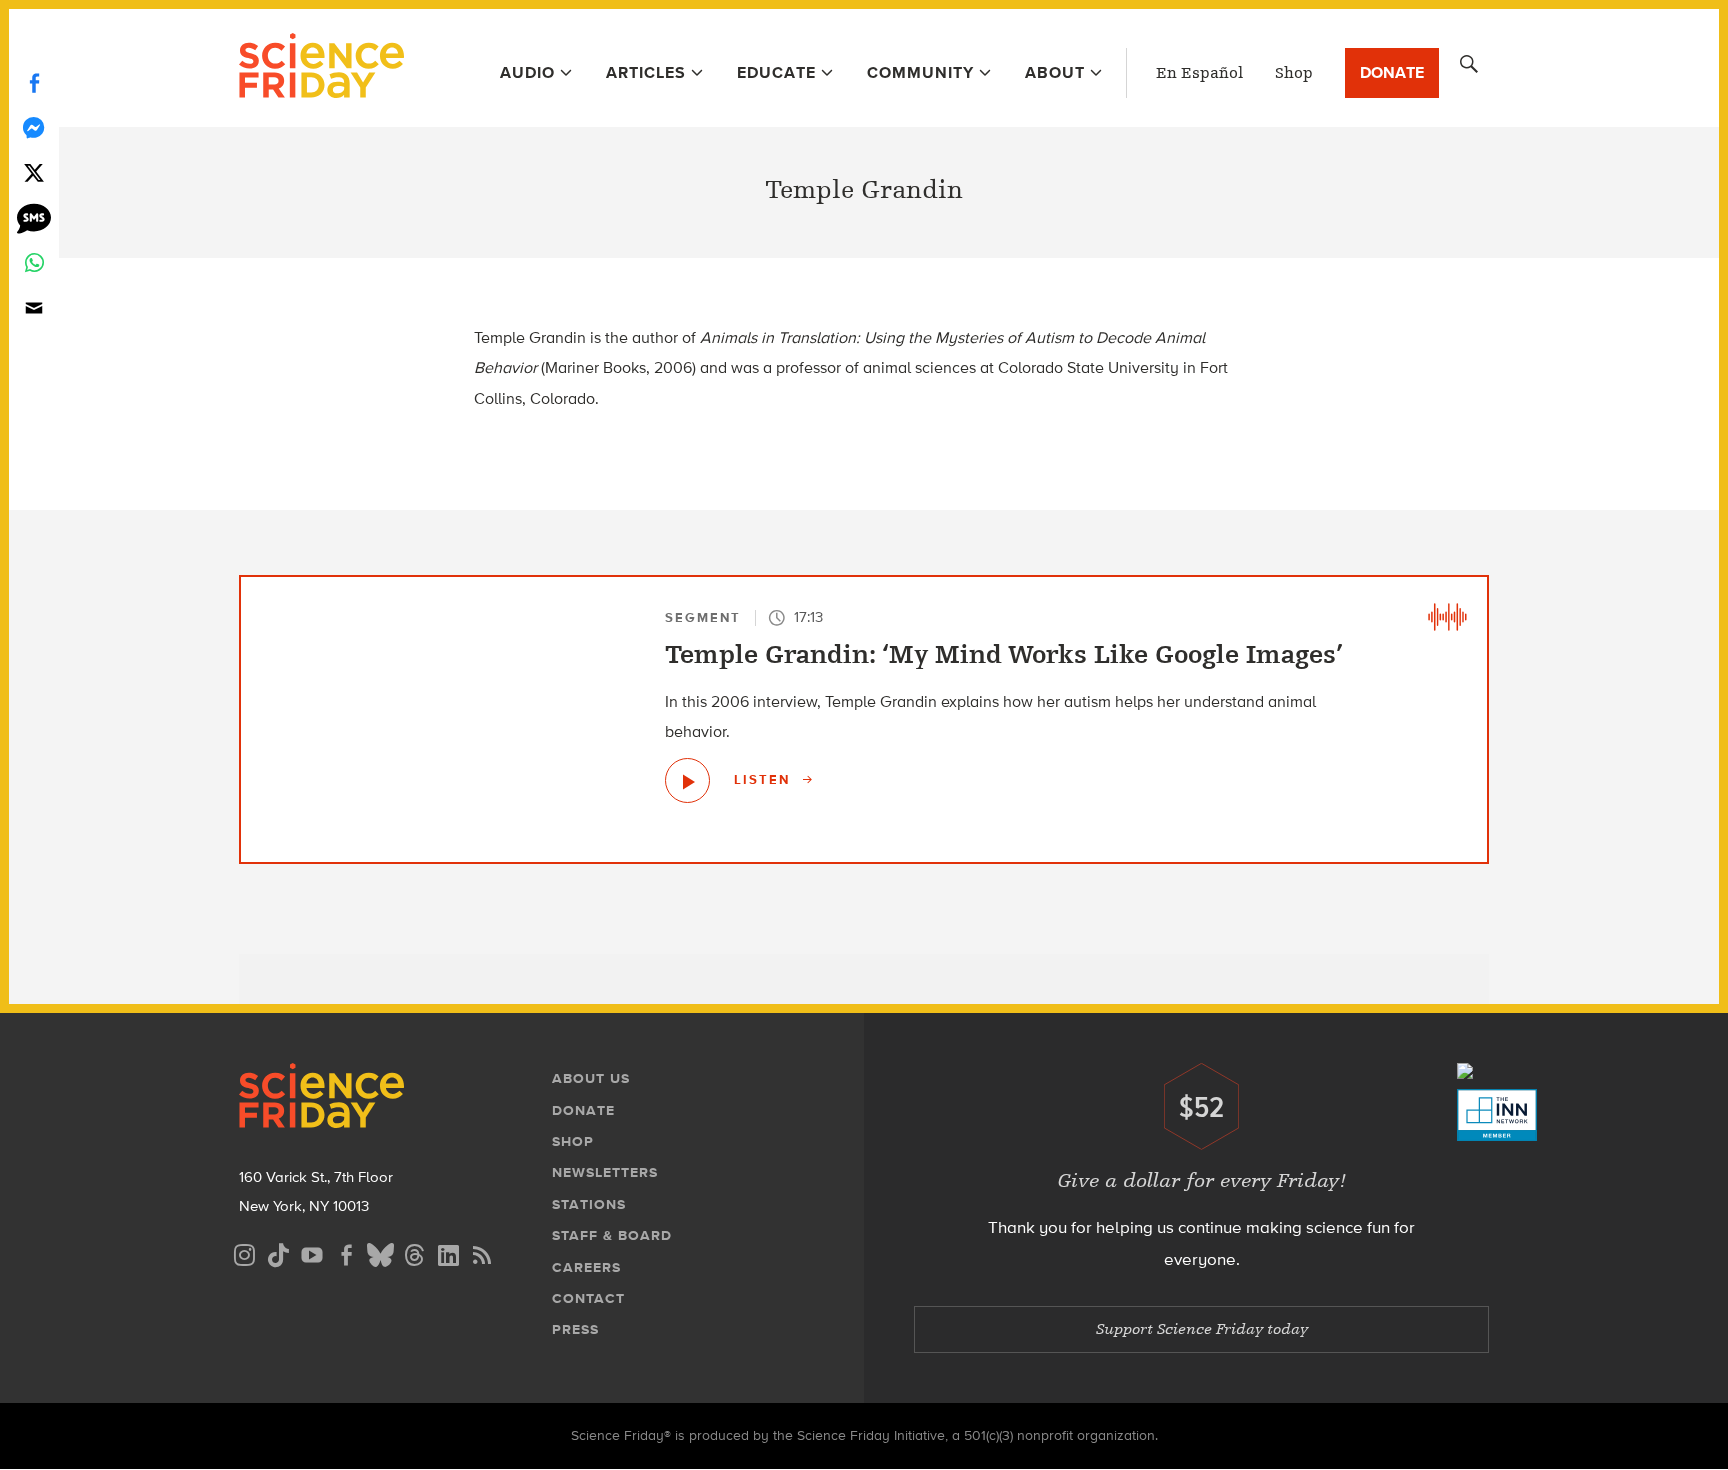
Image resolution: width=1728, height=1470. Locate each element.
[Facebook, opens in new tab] (346, 1252)
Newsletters (605, 1172)
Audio (527, 72)
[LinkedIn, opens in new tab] (448, 1252)
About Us (591, 1078)
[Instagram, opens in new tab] (244, 1252)
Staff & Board (612, 1235)
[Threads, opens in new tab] (414, 1252)
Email (34, 307)
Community (920, 72)
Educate (776, 72)
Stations (589, 1204)
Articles (646, 72)
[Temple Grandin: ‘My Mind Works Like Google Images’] (687, 780)
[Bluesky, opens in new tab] (380, 1252)
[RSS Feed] (482, 1252)
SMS (34, 217)
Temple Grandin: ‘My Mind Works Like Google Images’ (1004, 655)
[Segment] (1447, 617)
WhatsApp (34, 262)
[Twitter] (34, 172)
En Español (1199, 73)
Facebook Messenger (34, 127)
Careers (586, 1267)
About (1055, 72)
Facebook (34, 82)
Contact (588, 1298)
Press (575, 1329)
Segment (703, 617)
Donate (1392, 72)
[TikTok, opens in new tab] (278, 1252)
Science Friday (321, 68)
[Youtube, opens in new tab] (312, 1252)
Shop (1294, 73)
